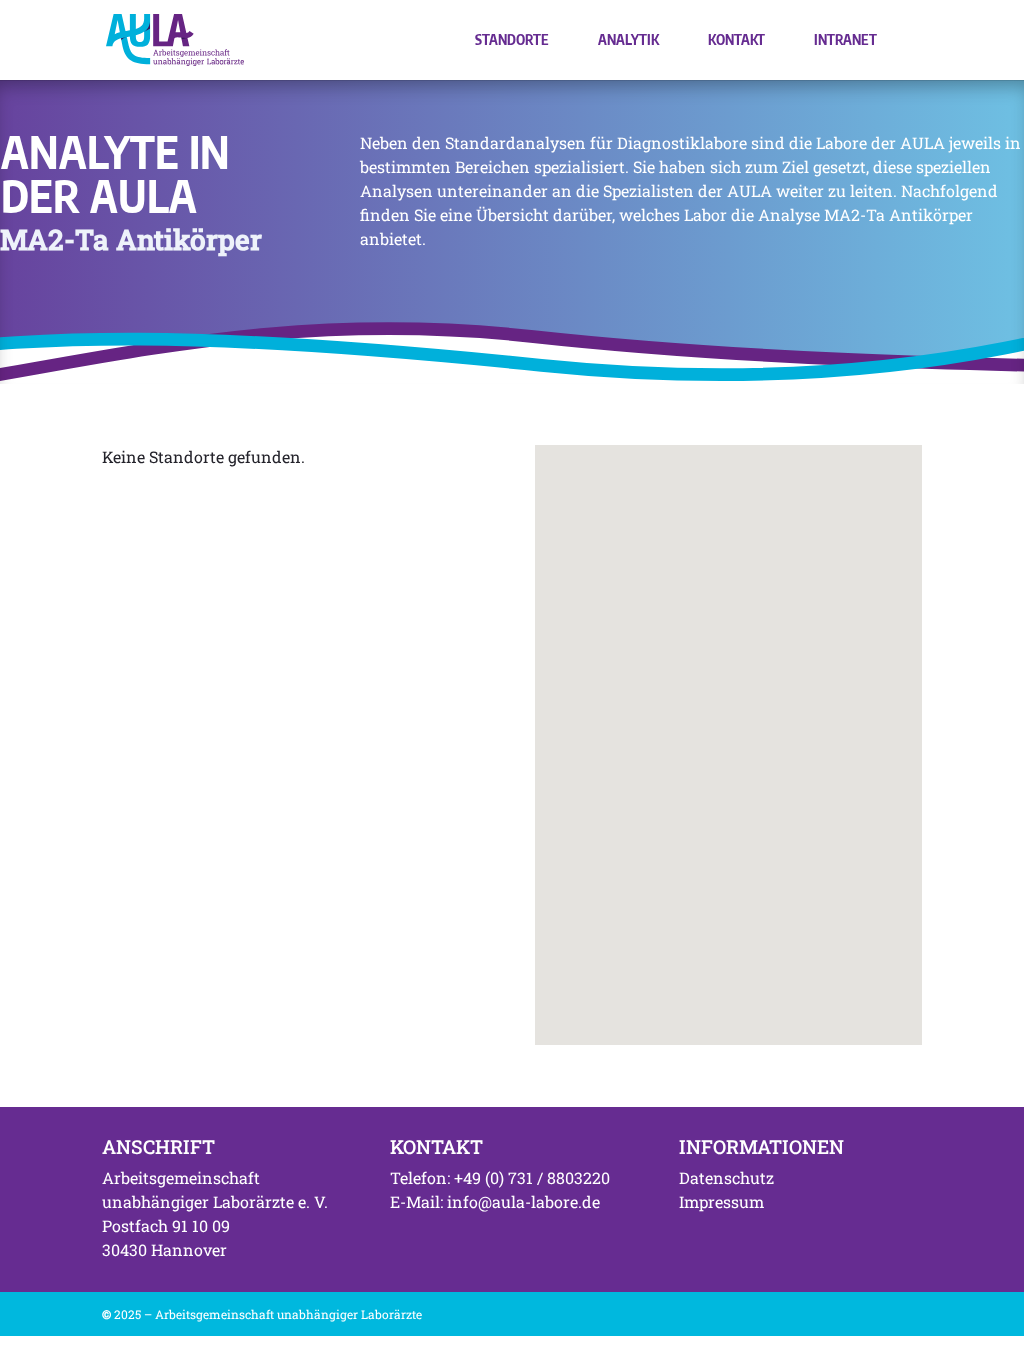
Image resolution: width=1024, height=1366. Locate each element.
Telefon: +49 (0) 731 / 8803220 (500, 1177)
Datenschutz (726, 1177)
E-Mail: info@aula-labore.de (495, 1201)
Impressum (721, 1201)
